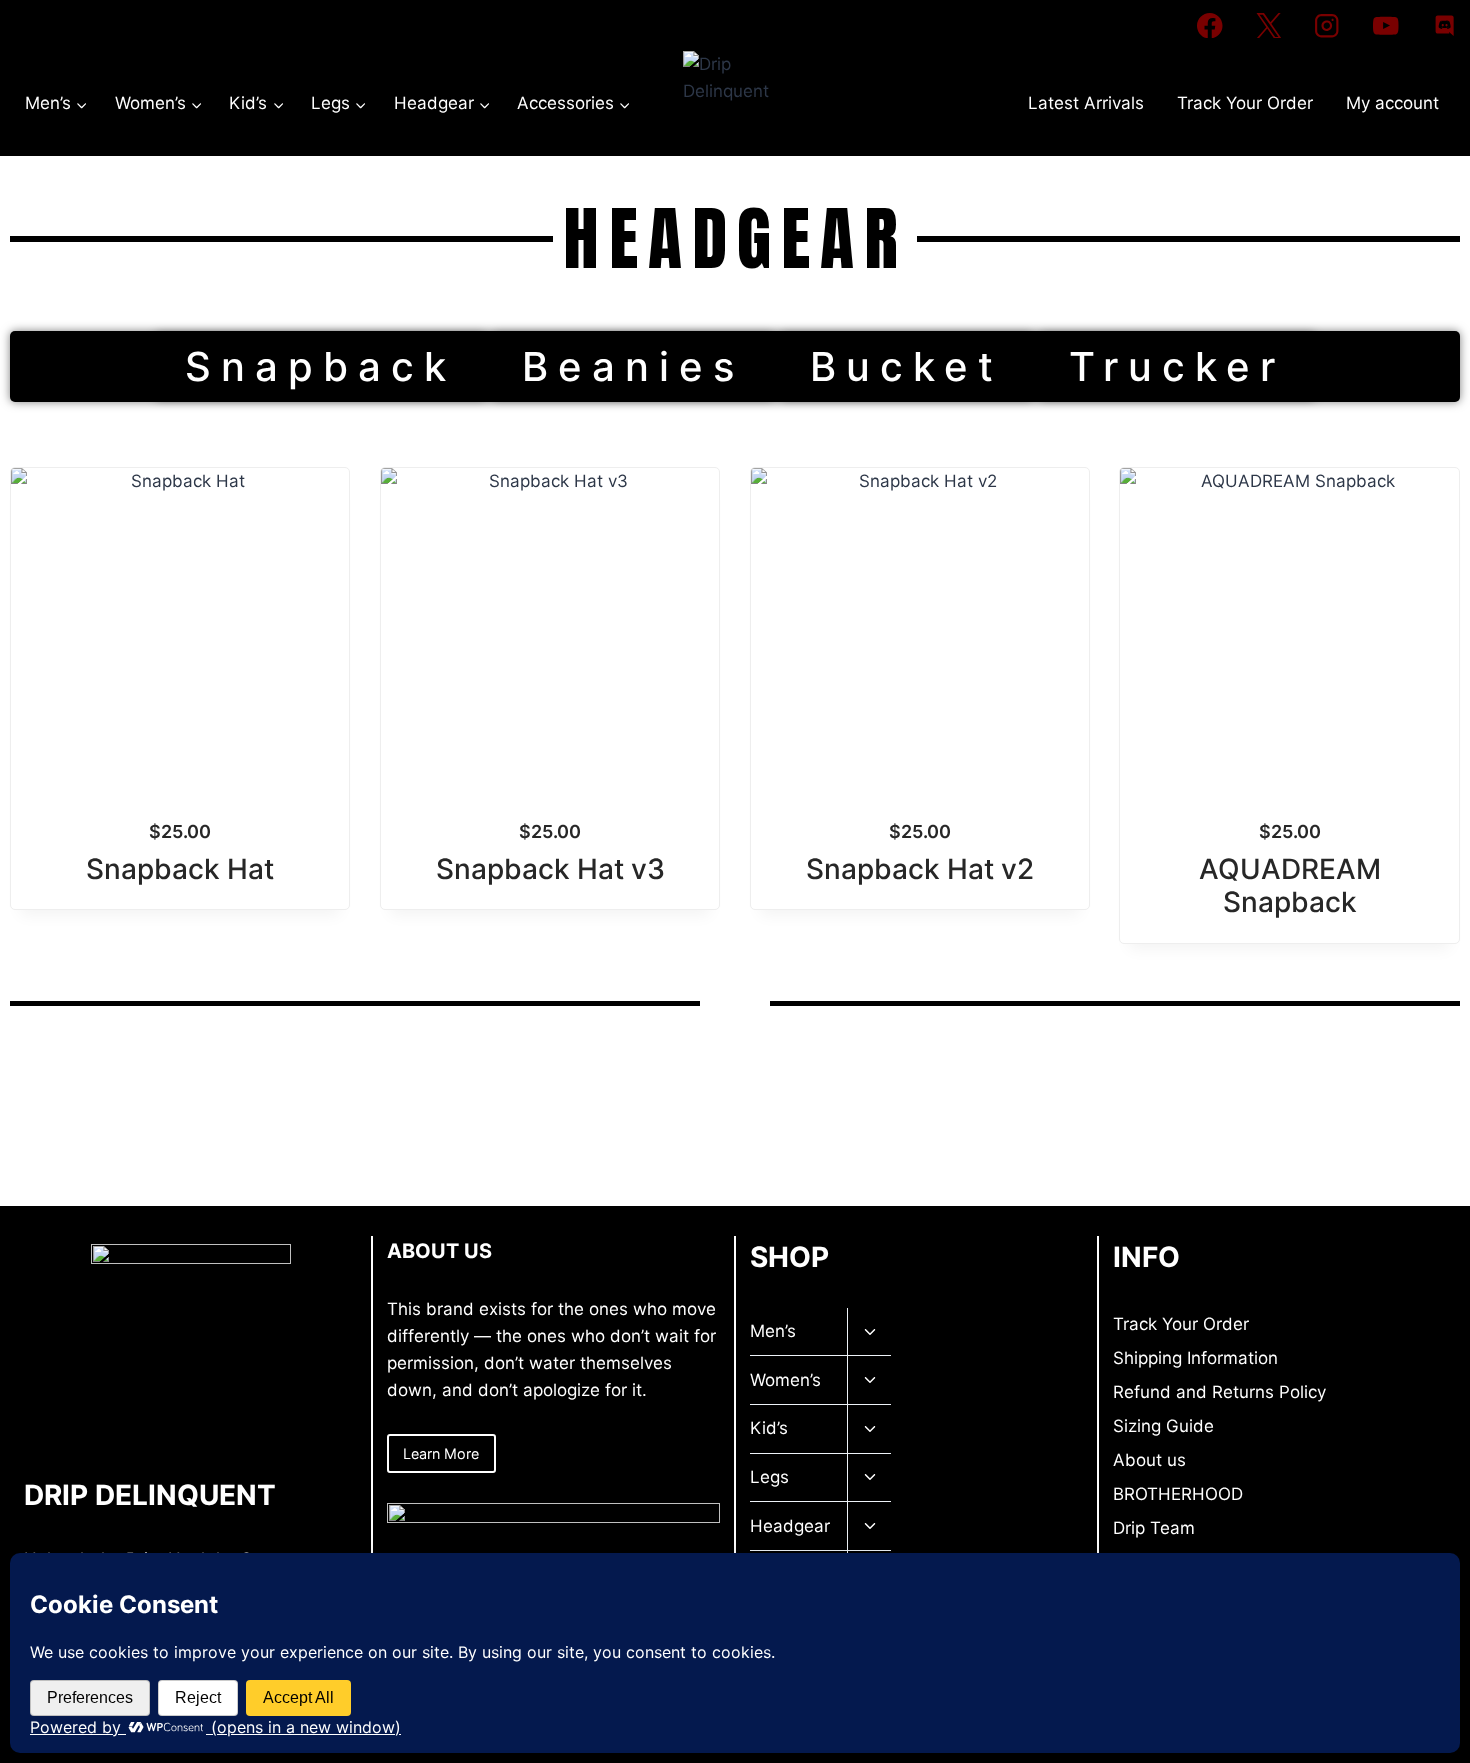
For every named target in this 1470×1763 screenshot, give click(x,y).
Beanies (633, 366)
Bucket (906, 366)
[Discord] (1444, 25)
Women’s (785, 1380)
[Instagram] (1327, 25)
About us (1149, 1460)
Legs (769, 1477)
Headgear (790, 1526)
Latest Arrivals (1086, 103)
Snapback (320, 366)
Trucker (1177, 366)
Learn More (441, 1453)
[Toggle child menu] (869, 1332)
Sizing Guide (1163, 1426)
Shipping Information (1195, 1358)
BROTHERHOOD (1178, 1494)
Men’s (773, 1331)
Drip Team (1154, 1528)
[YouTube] (1385, 25)
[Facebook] (1209, 25)
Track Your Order (1245, 103)
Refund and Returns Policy (1219, 1392)
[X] (1268, 25)
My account (1392, 103)
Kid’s (769, 1428)
